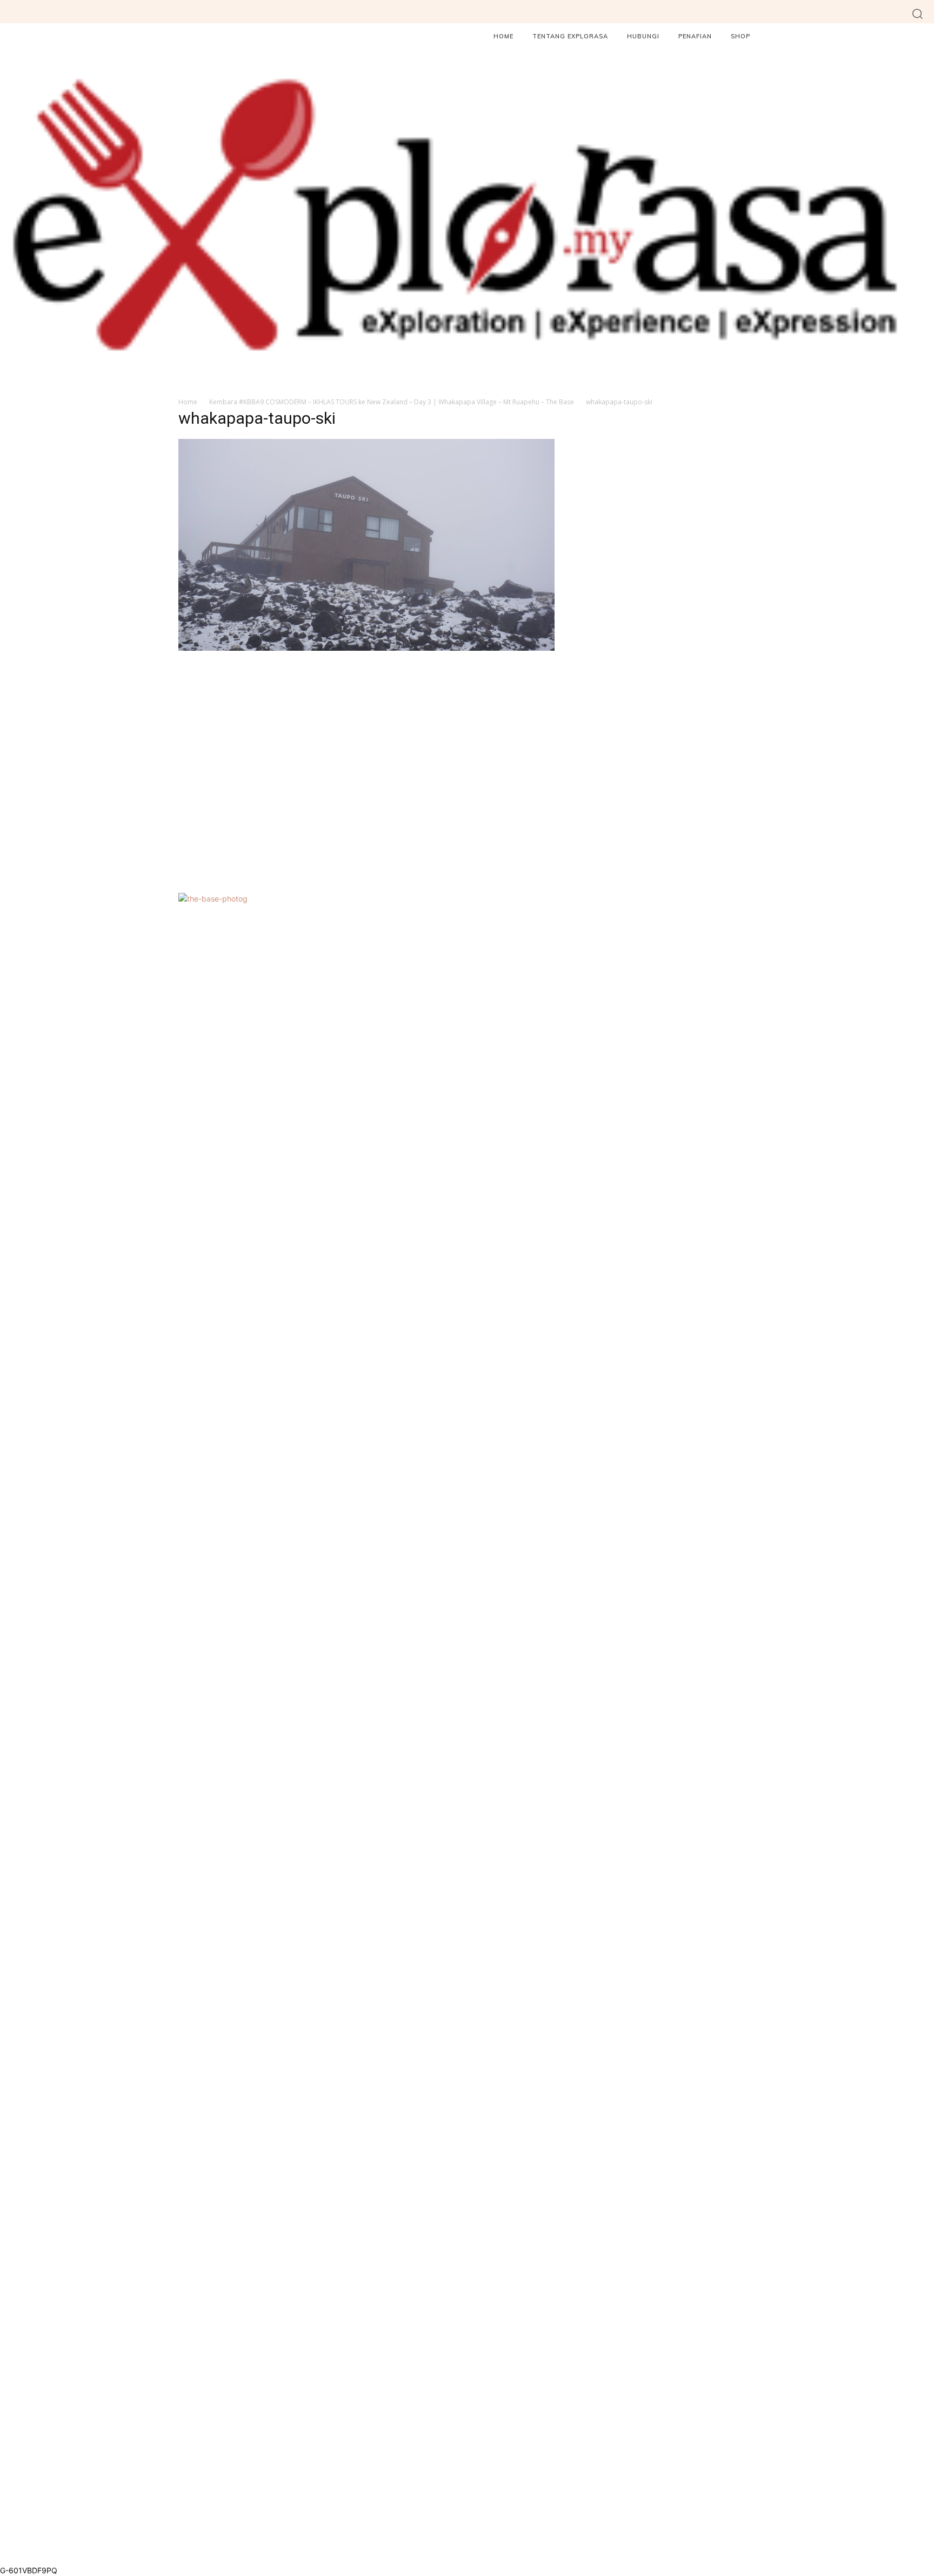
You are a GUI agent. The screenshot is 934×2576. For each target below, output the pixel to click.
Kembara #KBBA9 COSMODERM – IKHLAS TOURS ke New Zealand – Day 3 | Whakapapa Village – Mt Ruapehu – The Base (392, 402)
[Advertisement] (366, 770)
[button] (918, 13)
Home (188, 402)
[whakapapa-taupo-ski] (366, 648)
